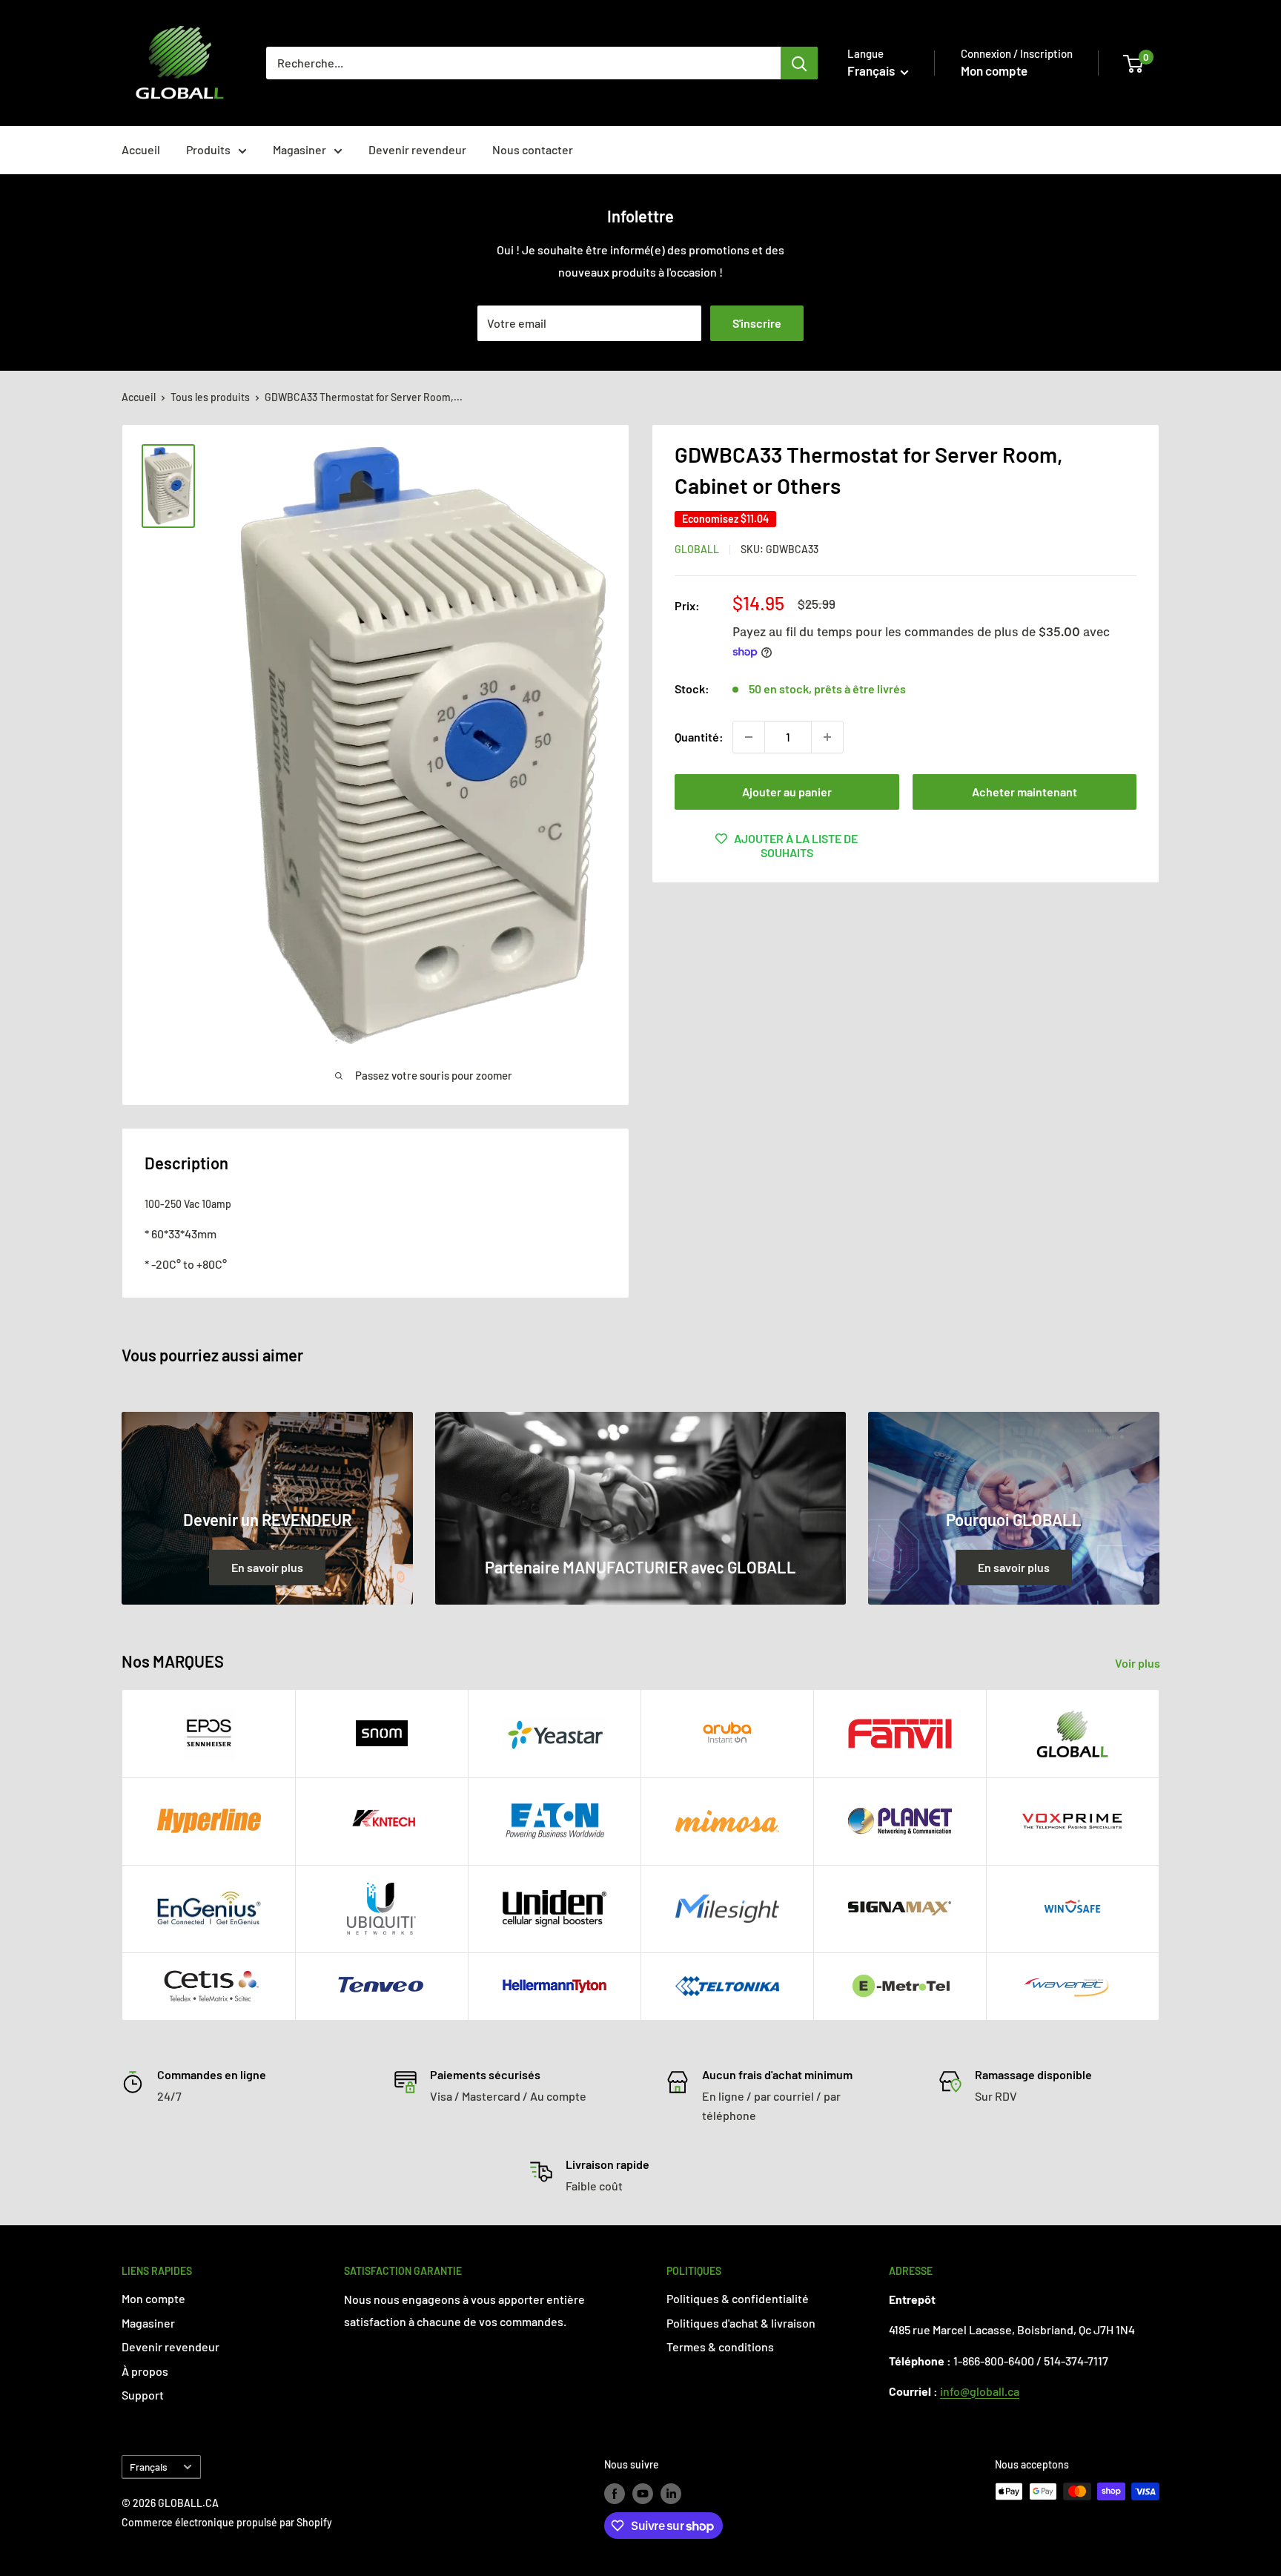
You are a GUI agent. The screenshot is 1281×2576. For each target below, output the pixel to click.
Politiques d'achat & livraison (741, 2323)
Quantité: (699, 737)
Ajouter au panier (787, 792)
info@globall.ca (980, 2391)
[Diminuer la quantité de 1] (749, 737)
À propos (145, 2371)
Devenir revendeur (417, 149)
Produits (208, 149)
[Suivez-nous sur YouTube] (643, 2493)
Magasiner (299, 149)
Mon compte (994, 70)
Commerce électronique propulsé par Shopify (227, 2522)
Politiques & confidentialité (738, 2298)
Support (143, 2395)
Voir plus (1139, 1663)
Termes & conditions (720, 2347)
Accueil (141, 149)
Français (149, 2467)
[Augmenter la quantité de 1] (827, 737)
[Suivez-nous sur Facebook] (615, 2493)
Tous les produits (210, 397)
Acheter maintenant (1025, 792)
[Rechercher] (799, 63)
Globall (697, 549)
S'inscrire (757, 323)
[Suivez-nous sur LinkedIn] (671, 2493)
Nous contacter (533, 149)
